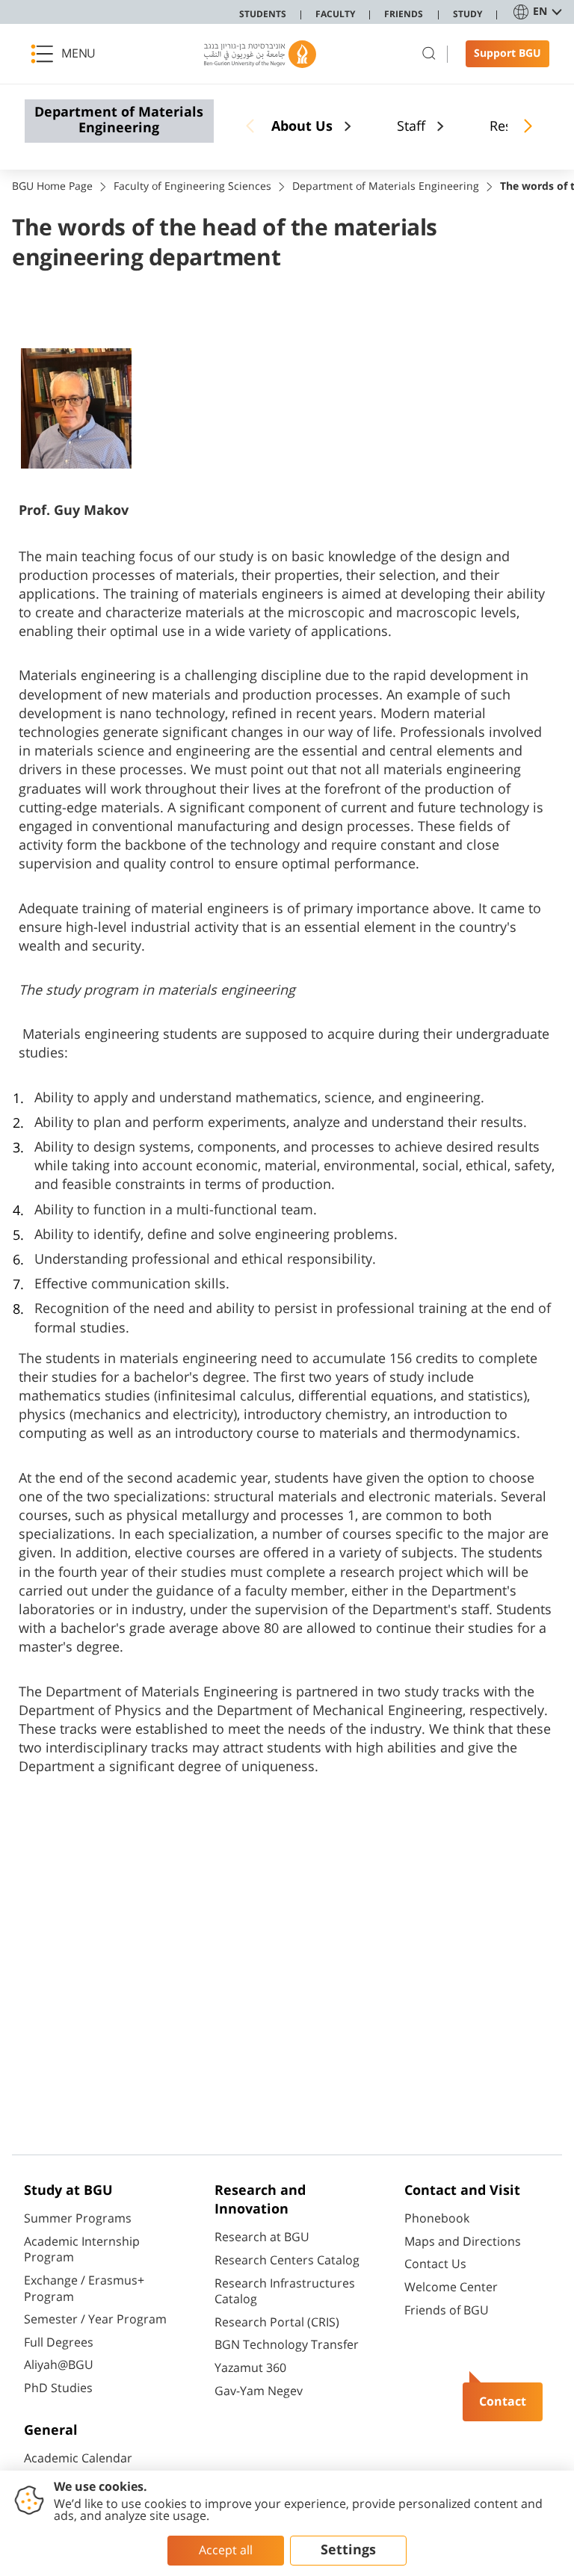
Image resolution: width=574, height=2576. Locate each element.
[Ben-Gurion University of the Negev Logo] (260, 54)
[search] (429, 54)
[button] (67, 54)
